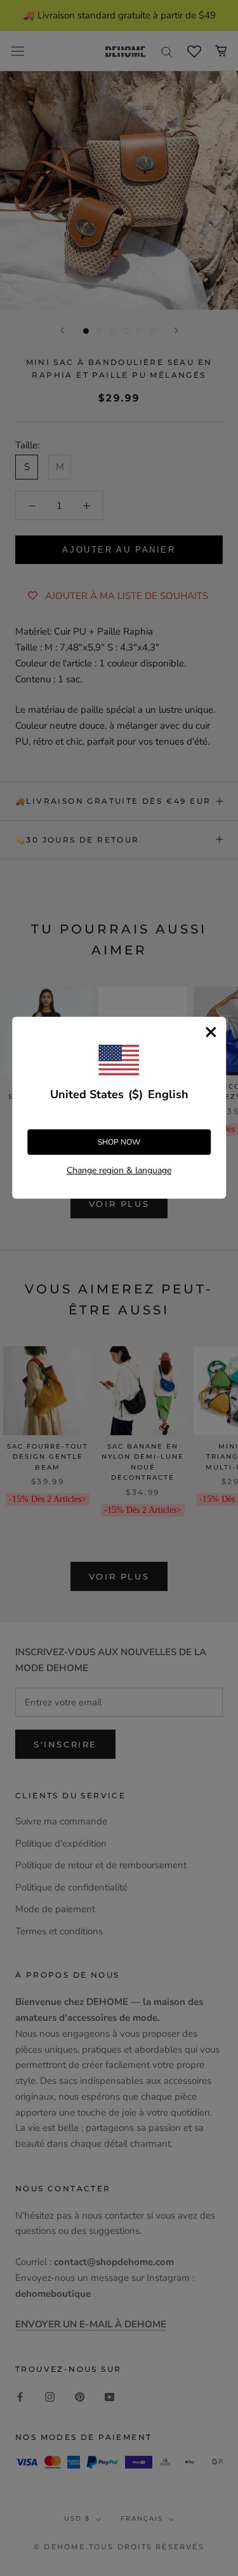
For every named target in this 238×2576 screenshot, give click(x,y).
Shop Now (119, 1142)
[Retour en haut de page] (213, 1921)
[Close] (211, 1032)
